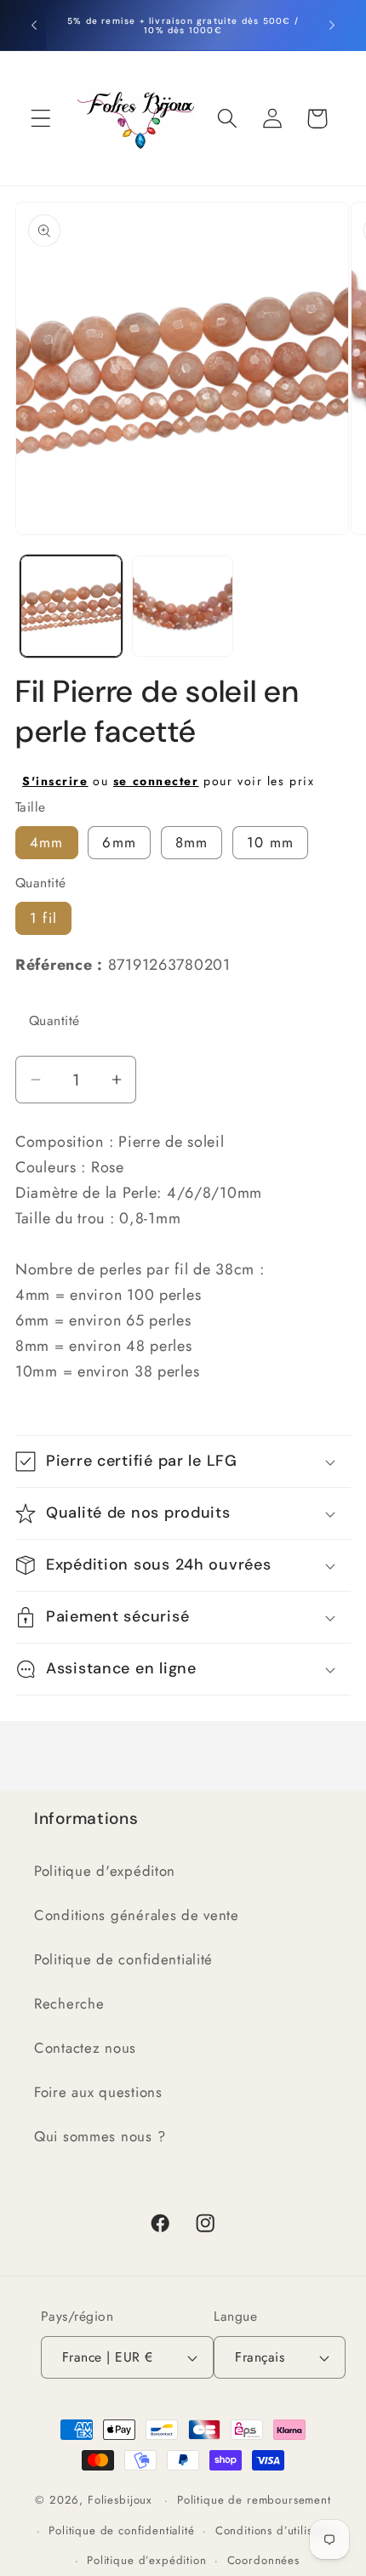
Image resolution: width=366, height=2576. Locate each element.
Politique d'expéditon (105, 1871)
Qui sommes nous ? (100, 2136)
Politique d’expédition (146, 2560)
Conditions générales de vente (137, 1915)
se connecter (156, 781)
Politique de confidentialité (123, 1959)
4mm (47, 842)
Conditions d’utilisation (277, 2530)
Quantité (54, 1020)
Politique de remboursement (254, 2500)
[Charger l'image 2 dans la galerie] (183, 606)
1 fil (43, 918)
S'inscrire (55, 781)
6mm (119, 842)
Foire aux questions (98, 2092)
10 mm (270, 842)
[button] (41, 119)
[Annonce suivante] (332, 26)
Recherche (69, 2003)
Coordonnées (263, 2560)
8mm (192, 842)
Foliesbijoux (120, 2500)
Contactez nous (85, 2048)
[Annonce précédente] (34, 26)
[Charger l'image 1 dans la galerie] (71, 606)
